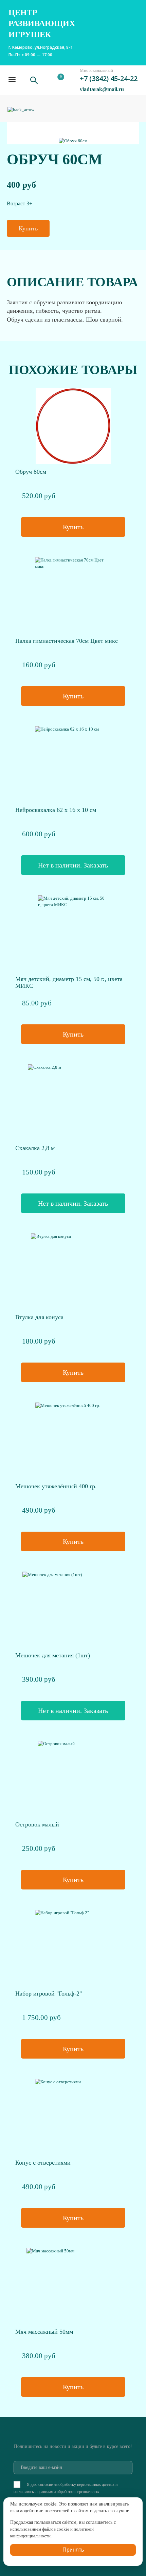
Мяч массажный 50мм (44, 2332)
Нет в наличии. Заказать (73, 865)
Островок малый (37, 1824)
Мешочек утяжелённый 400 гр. (56, 1486)
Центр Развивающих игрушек (42, 24)
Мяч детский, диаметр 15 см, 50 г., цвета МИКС (69, 982)
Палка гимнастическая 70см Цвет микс (67, 641)
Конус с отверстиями (43, 2163)
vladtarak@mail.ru (102, 89)
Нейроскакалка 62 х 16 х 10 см (56, 810)
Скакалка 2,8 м (35, 1148)
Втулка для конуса (39, 1317)
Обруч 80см (31, 472)
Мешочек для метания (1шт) (53, 1655)
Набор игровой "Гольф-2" (49, 1994)
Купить (28, 228)
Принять (73, 2550)
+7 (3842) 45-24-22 (109, 78)
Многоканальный (96, 70)
